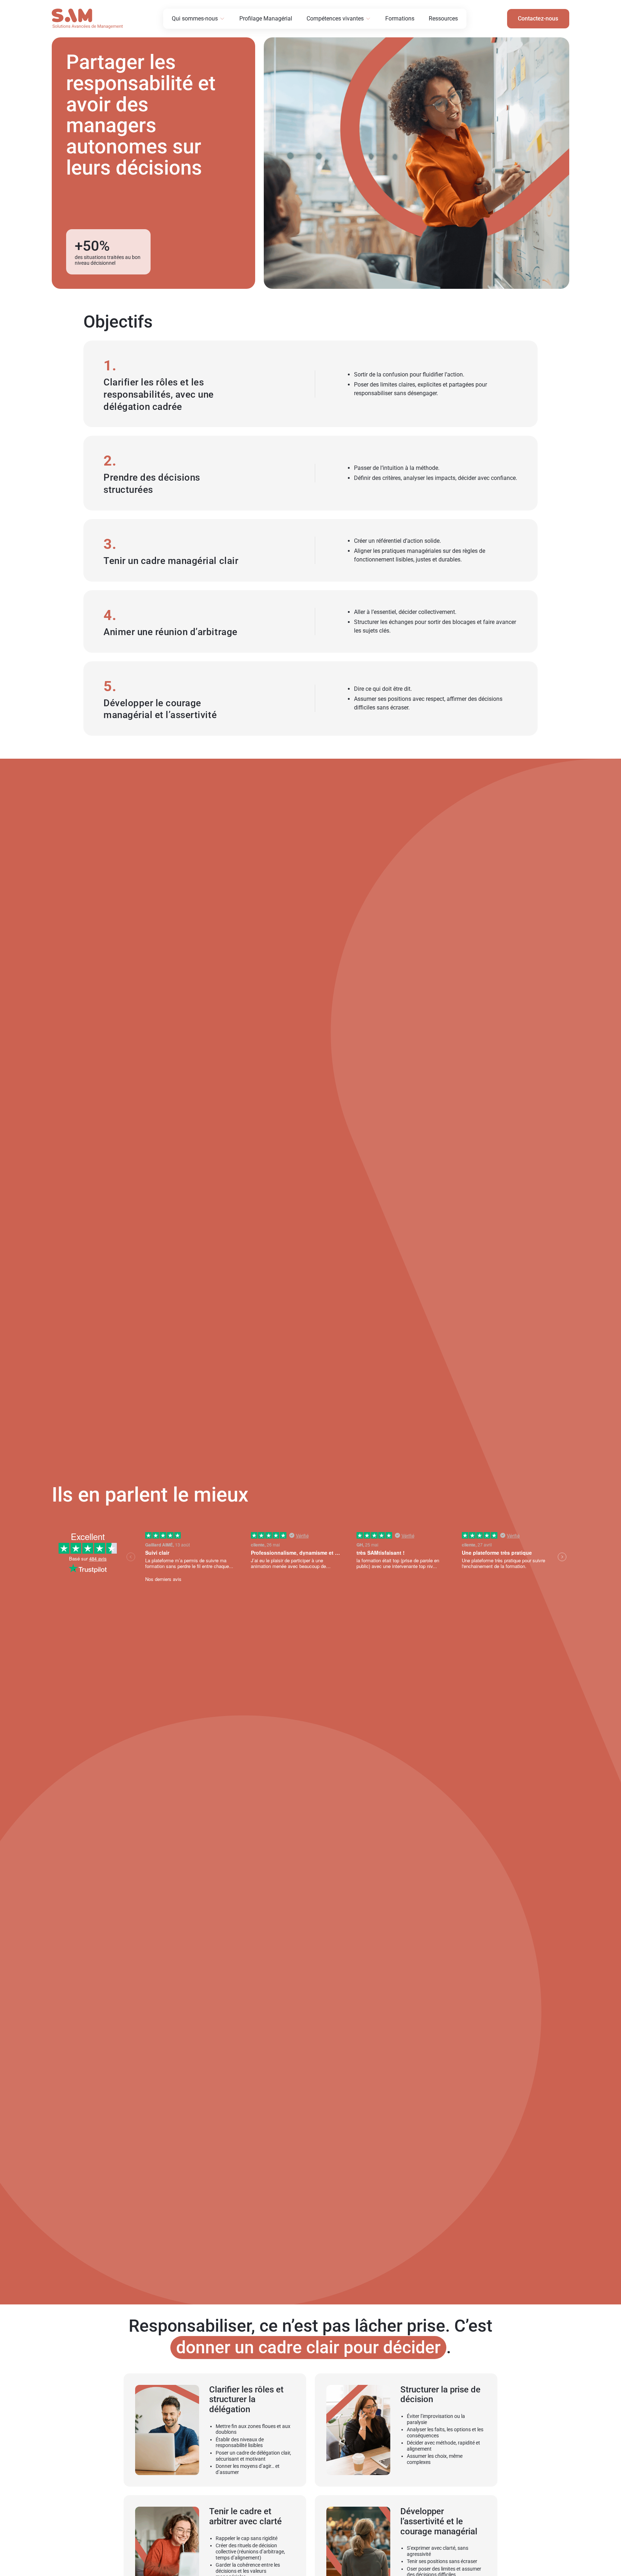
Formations (400, 19)
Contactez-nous (538, 19)
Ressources (443, 19)
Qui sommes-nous (195, 19)
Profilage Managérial (266, 19)
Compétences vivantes (335, 19)
